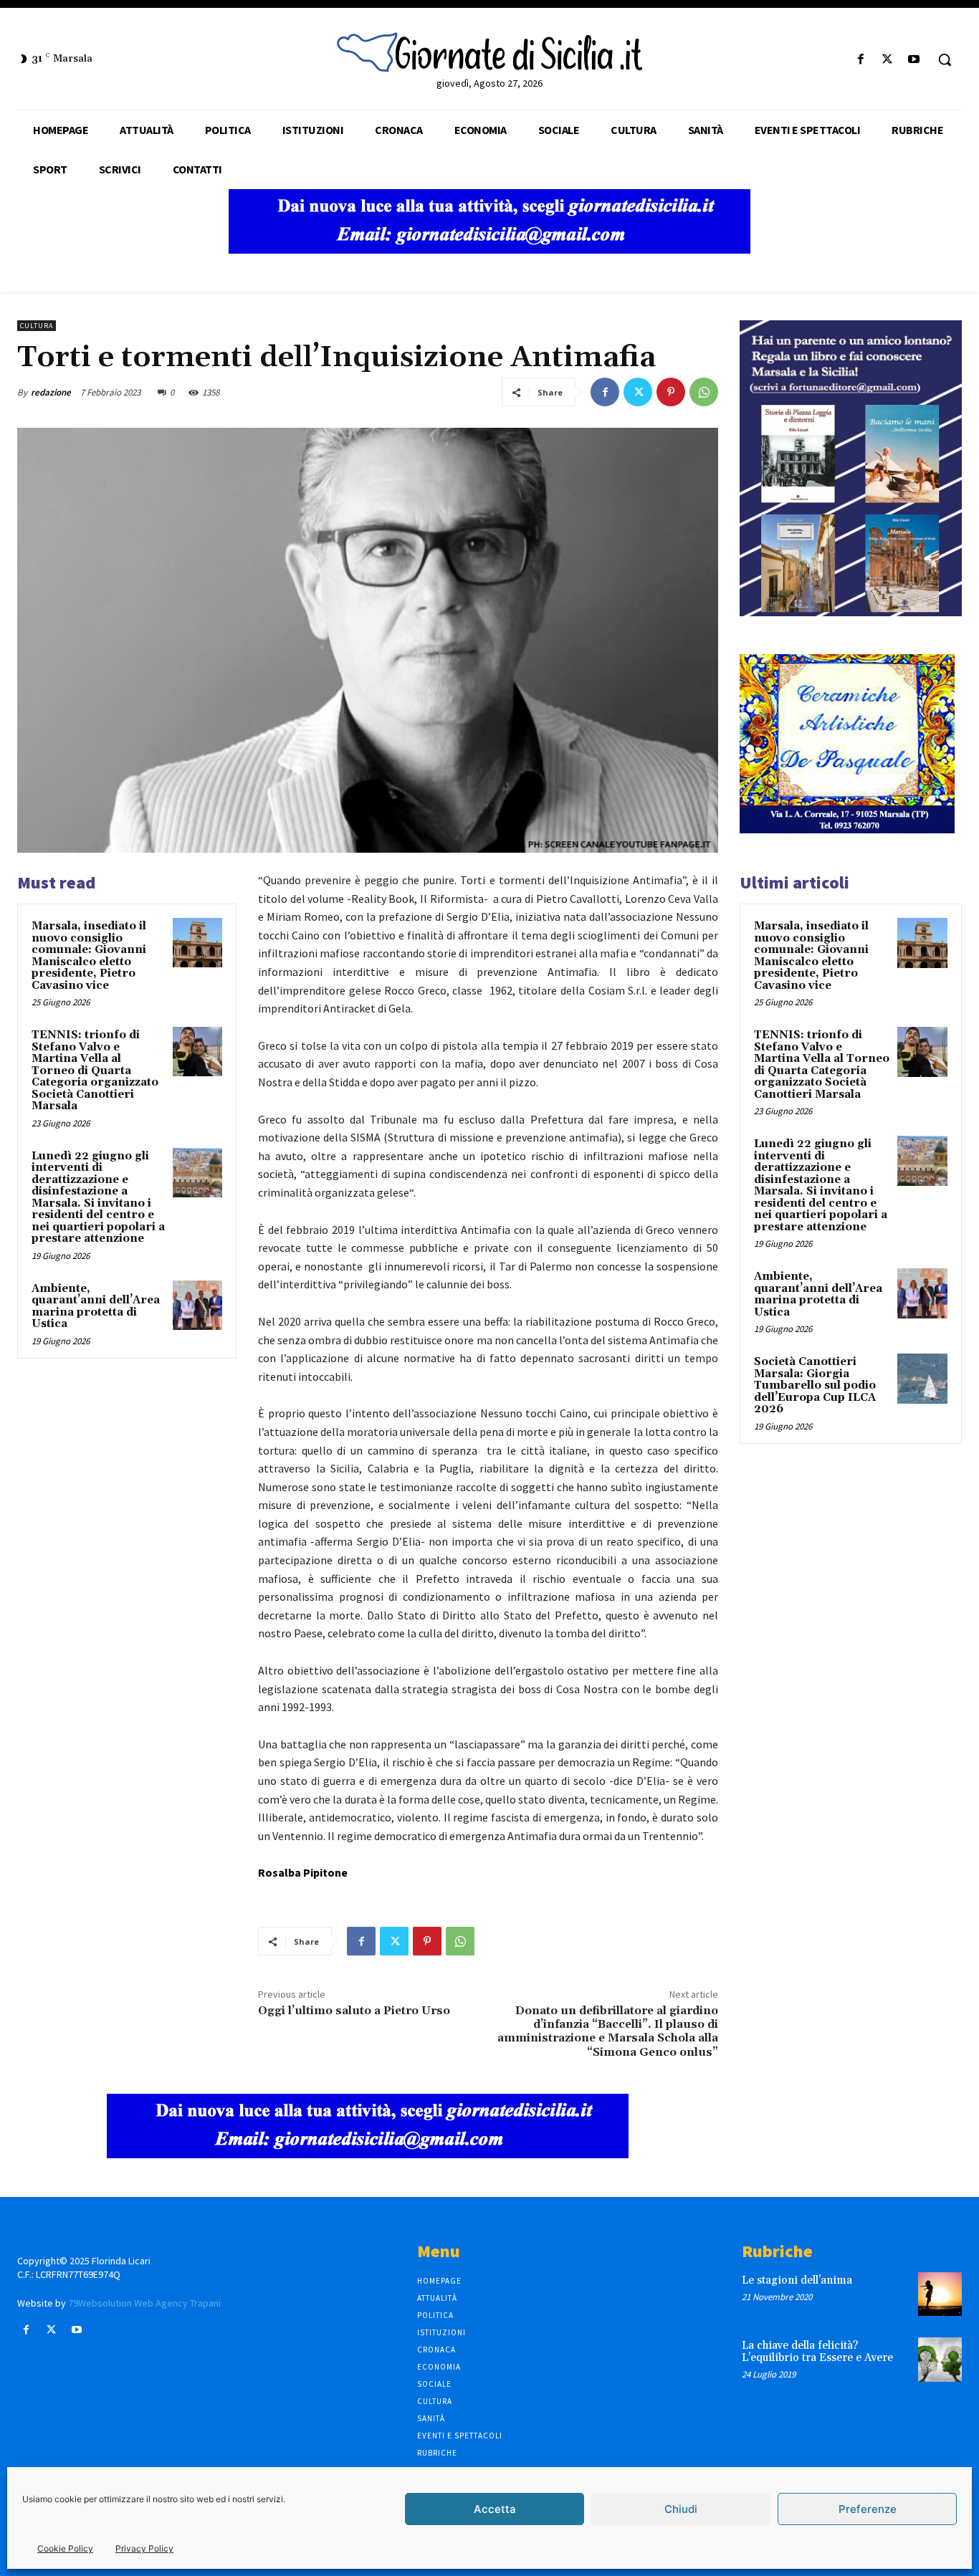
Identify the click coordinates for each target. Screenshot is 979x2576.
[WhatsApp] (704, 392)
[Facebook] (860, 60)
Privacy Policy (144, 2548)
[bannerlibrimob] (851, 612)
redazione (51, 392)
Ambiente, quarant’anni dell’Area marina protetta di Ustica (96, 1307)
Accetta (495, 2509)
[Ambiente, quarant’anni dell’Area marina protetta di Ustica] (197, 1305)
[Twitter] (888, 60)
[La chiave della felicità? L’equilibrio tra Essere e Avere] (940, 2359)
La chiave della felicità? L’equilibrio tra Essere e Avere (817, 2352)
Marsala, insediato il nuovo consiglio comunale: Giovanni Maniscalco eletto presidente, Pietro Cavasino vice (89, 956)
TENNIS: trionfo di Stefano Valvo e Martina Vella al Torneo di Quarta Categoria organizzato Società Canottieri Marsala (95, 1071)
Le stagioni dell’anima (797, 2280)
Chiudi (681, 2509)
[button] (945, 59)
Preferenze (868, 2509)
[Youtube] (914, 60)
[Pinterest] (671, 392)
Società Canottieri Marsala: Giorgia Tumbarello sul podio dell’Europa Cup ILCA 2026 (815, 1385)
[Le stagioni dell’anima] (940, 2294)
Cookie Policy (65, 2548)
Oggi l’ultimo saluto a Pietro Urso (354, 2011)
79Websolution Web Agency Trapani (144, 2303)
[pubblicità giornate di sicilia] (489, 250)
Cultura (37, 326)
